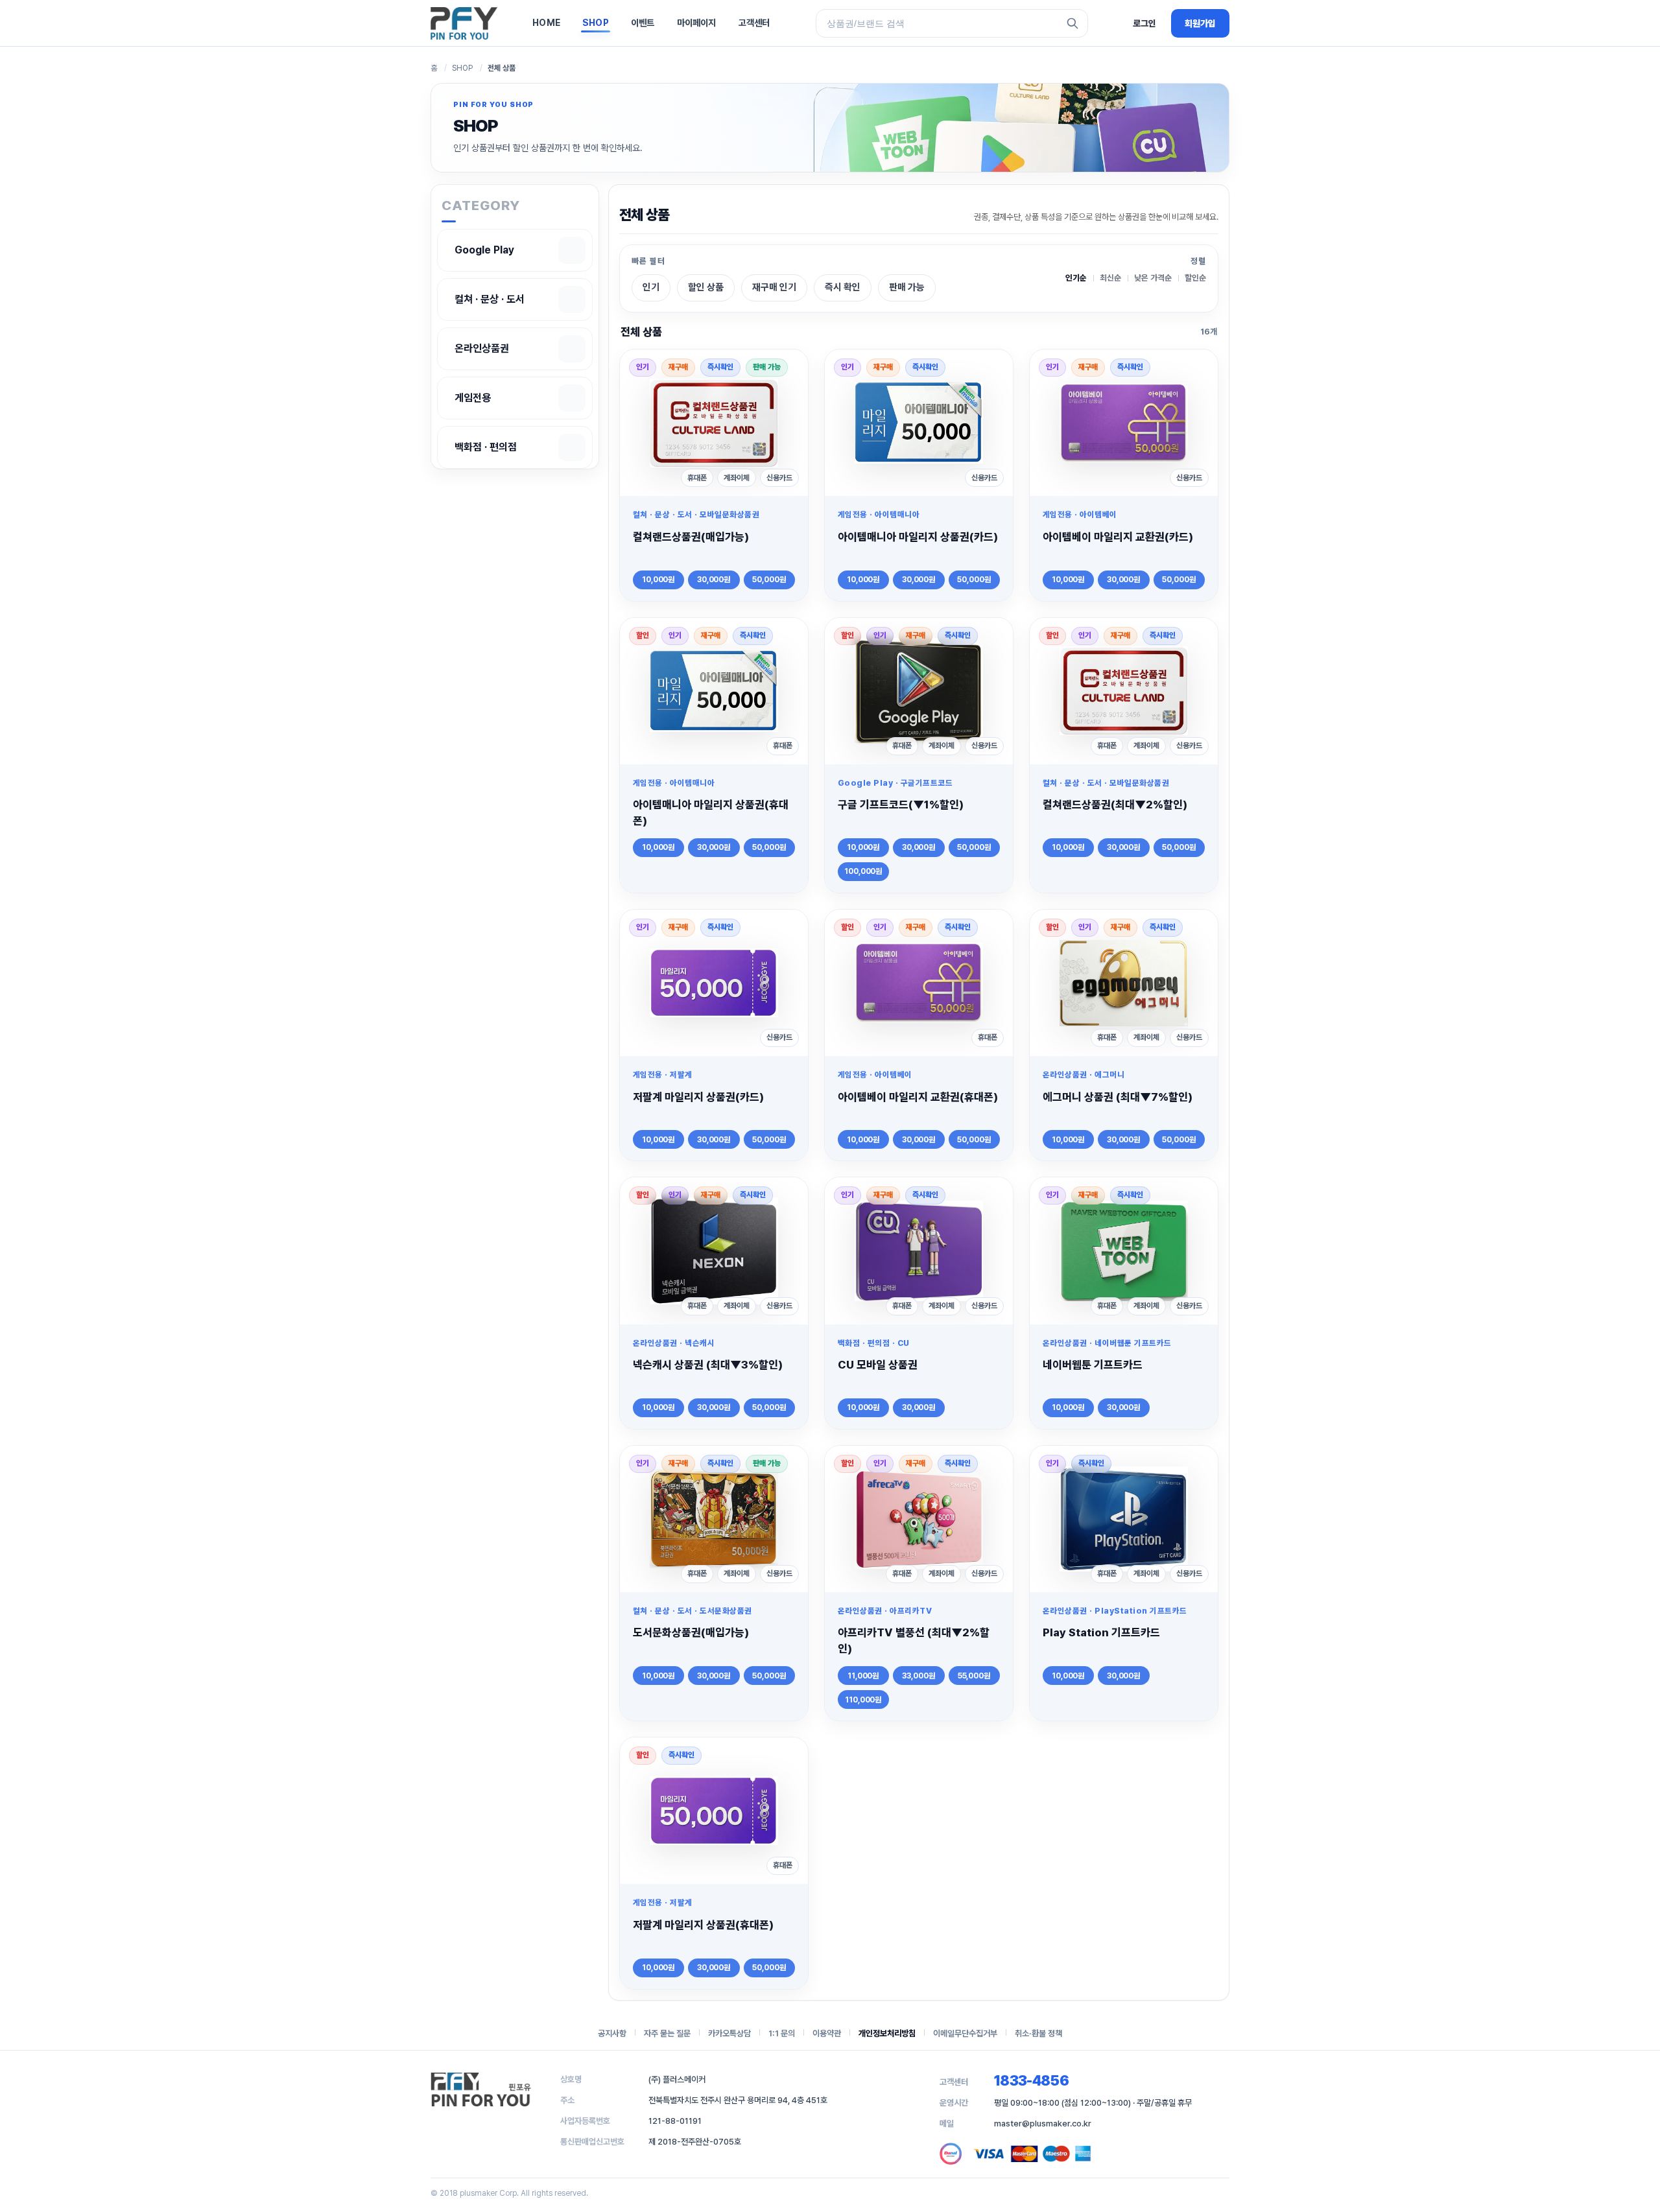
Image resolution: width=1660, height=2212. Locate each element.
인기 (651, 287)
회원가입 (1200, 23)
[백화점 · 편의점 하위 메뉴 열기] (572, 447)
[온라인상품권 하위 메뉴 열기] (572, 349)
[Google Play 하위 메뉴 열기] (572, 250)
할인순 (1195, 278)
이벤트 (643, 23)
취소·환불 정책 (1038, 2033)
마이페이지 (697, 23)
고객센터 (754, 23)
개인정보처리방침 (887, 2033)
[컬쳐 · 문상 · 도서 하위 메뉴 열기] (572, 300)
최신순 (1110, 278)
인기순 (1076, 278)
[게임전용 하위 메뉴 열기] (572, 398)
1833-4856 (1031, 2080)
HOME (546, 23)
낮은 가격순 (1153, 278)
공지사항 (612, 2033)
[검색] (1073, 23)
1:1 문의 (782, 2033)
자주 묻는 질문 (667, 2033)
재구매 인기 (774, 287)
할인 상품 (706, 287)
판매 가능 (907, 287)
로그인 (1144, 23)
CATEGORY (481, 205)
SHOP (596, 23)
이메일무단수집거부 (965, 2033)
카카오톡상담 (729, 2033)
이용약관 (827, 2033)
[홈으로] (464, 23)
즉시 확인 (843, 287)
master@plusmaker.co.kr (1043, 2124)
